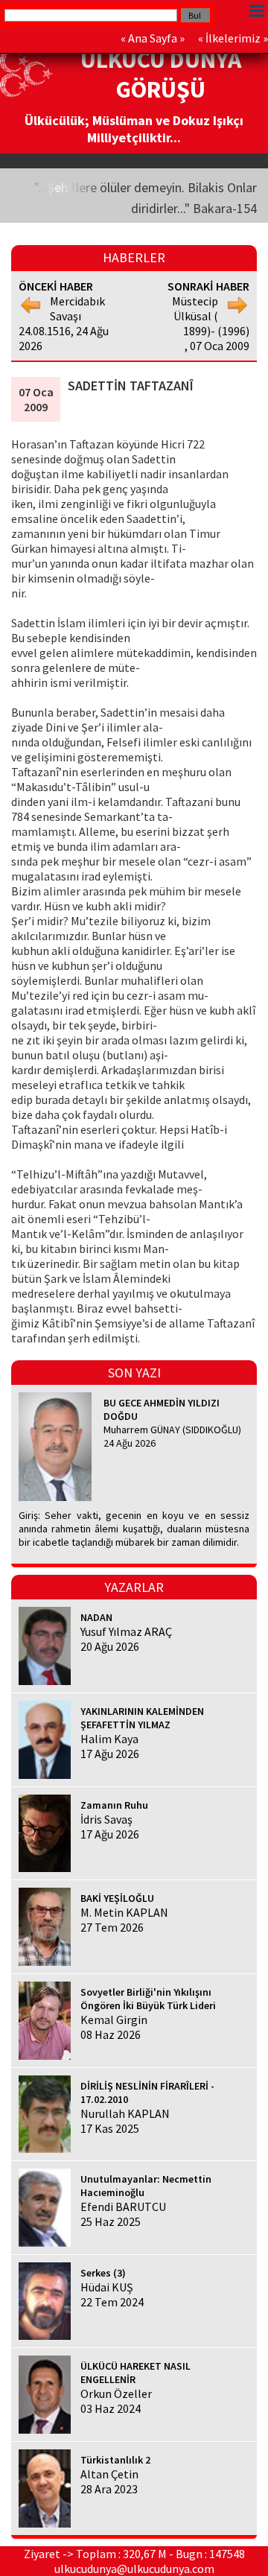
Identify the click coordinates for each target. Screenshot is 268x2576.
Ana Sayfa (153, 38)
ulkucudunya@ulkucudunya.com (134, 2569)
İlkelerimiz (233, 38)
